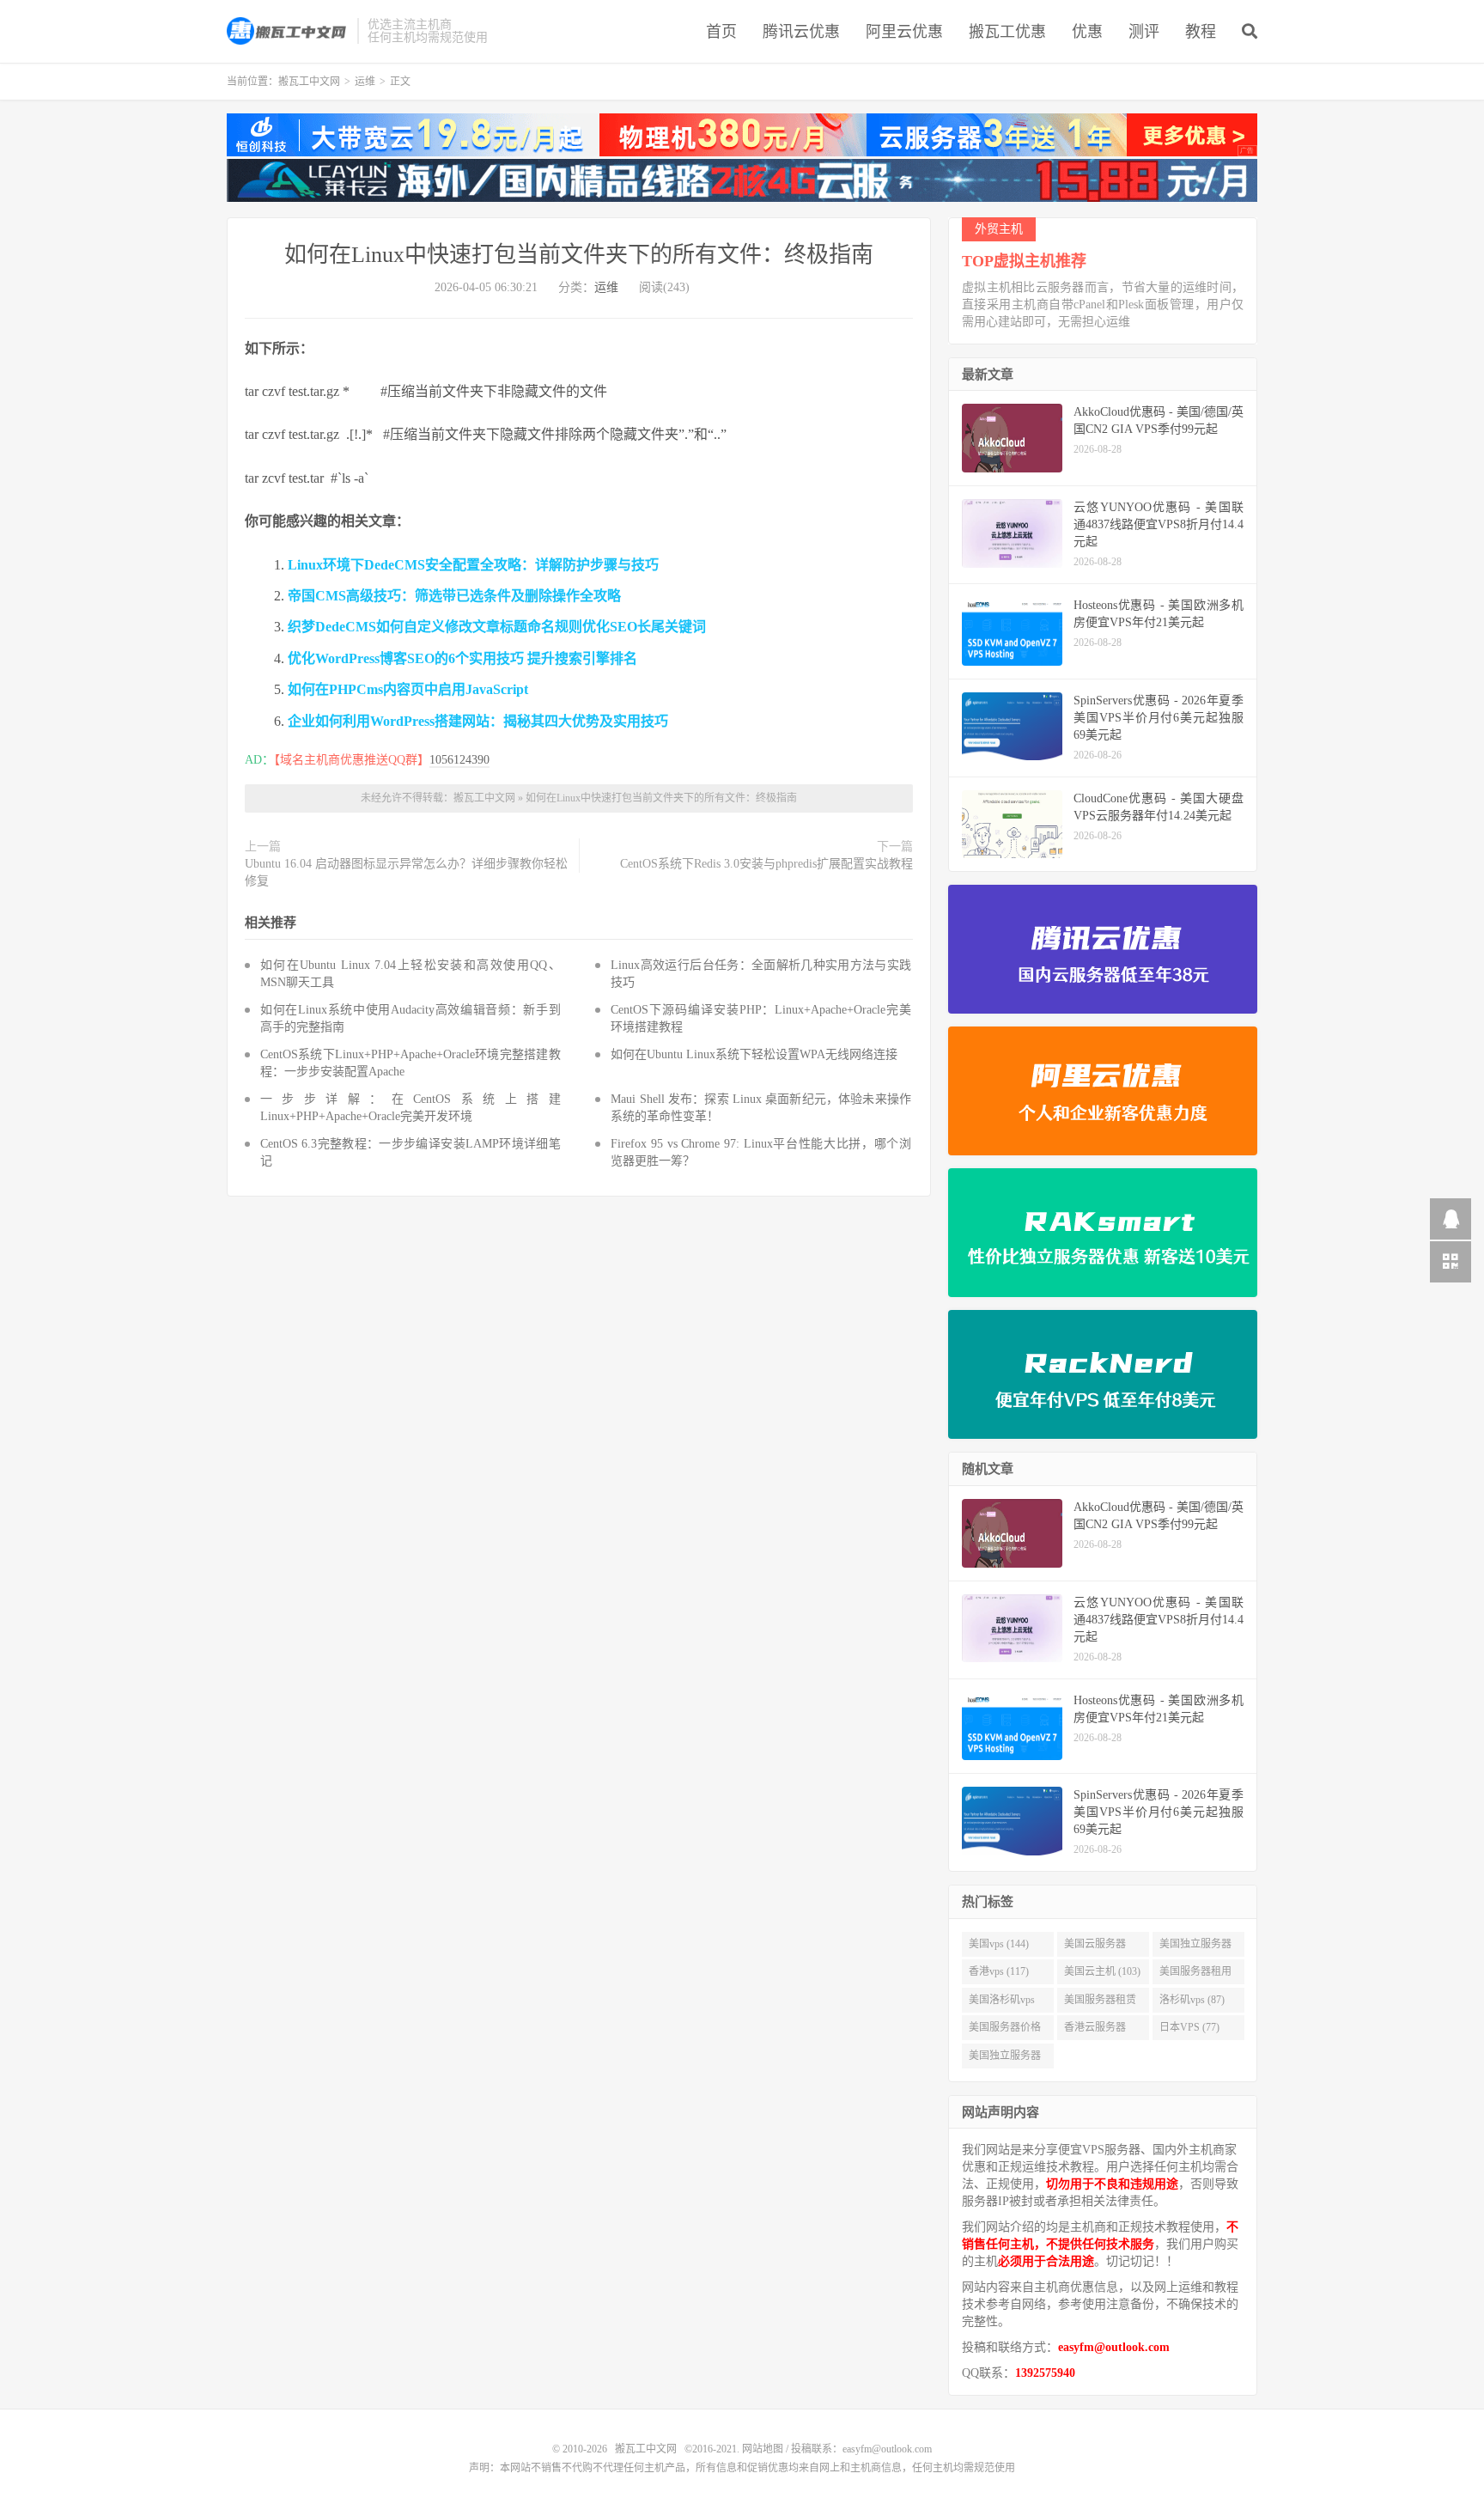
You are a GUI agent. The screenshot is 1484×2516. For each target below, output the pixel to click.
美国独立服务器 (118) (1195, 1947)
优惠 (1087, 32)
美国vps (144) (999, 1944)
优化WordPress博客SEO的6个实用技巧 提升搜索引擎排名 (462, 658)
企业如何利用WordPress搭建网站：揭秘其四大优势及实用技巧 (478, 721)
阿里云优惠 (904, 32)
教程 (1201, 32)
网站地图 (763, 2449)
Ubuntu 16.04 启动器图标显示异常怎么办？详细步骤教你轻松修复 (406, 872)
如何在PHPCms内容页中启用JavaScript (408, 689)
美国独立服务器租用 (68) (1005, 2059)
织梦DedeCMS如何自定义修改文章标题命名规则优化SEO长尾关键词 (497, 627)
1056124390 (459, 760)
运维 (365, 82)
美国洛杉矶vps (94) (1002, 2003)
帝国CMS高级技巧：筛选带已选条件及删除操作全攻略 (454, 596)
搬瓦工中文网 (288, 31)
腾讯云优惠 (801, 32)
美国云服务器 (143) (1095, 1947)
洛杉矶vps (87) (1192, 2000)
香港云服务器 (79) (1095, 2031)
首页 (721, 32)
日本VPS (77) (1189, 2027)
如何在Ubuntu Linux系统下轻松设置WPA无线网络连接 (754, 1054)
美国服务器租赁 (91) (1100, 2003)
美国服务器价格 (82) (1005, 2031)
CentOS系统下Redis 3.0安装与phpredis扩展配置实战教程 (766, 864)
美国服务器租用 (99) (1195, 1975)
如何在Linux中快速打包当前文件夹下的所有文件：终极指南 (579, 255)
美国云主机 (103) (1102, 1971)
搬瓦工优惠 (1007, 32)
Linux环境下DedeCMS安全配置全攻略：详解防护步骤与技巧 (473, 565)
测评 (1144, 32)
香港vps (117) (999, 1971)
